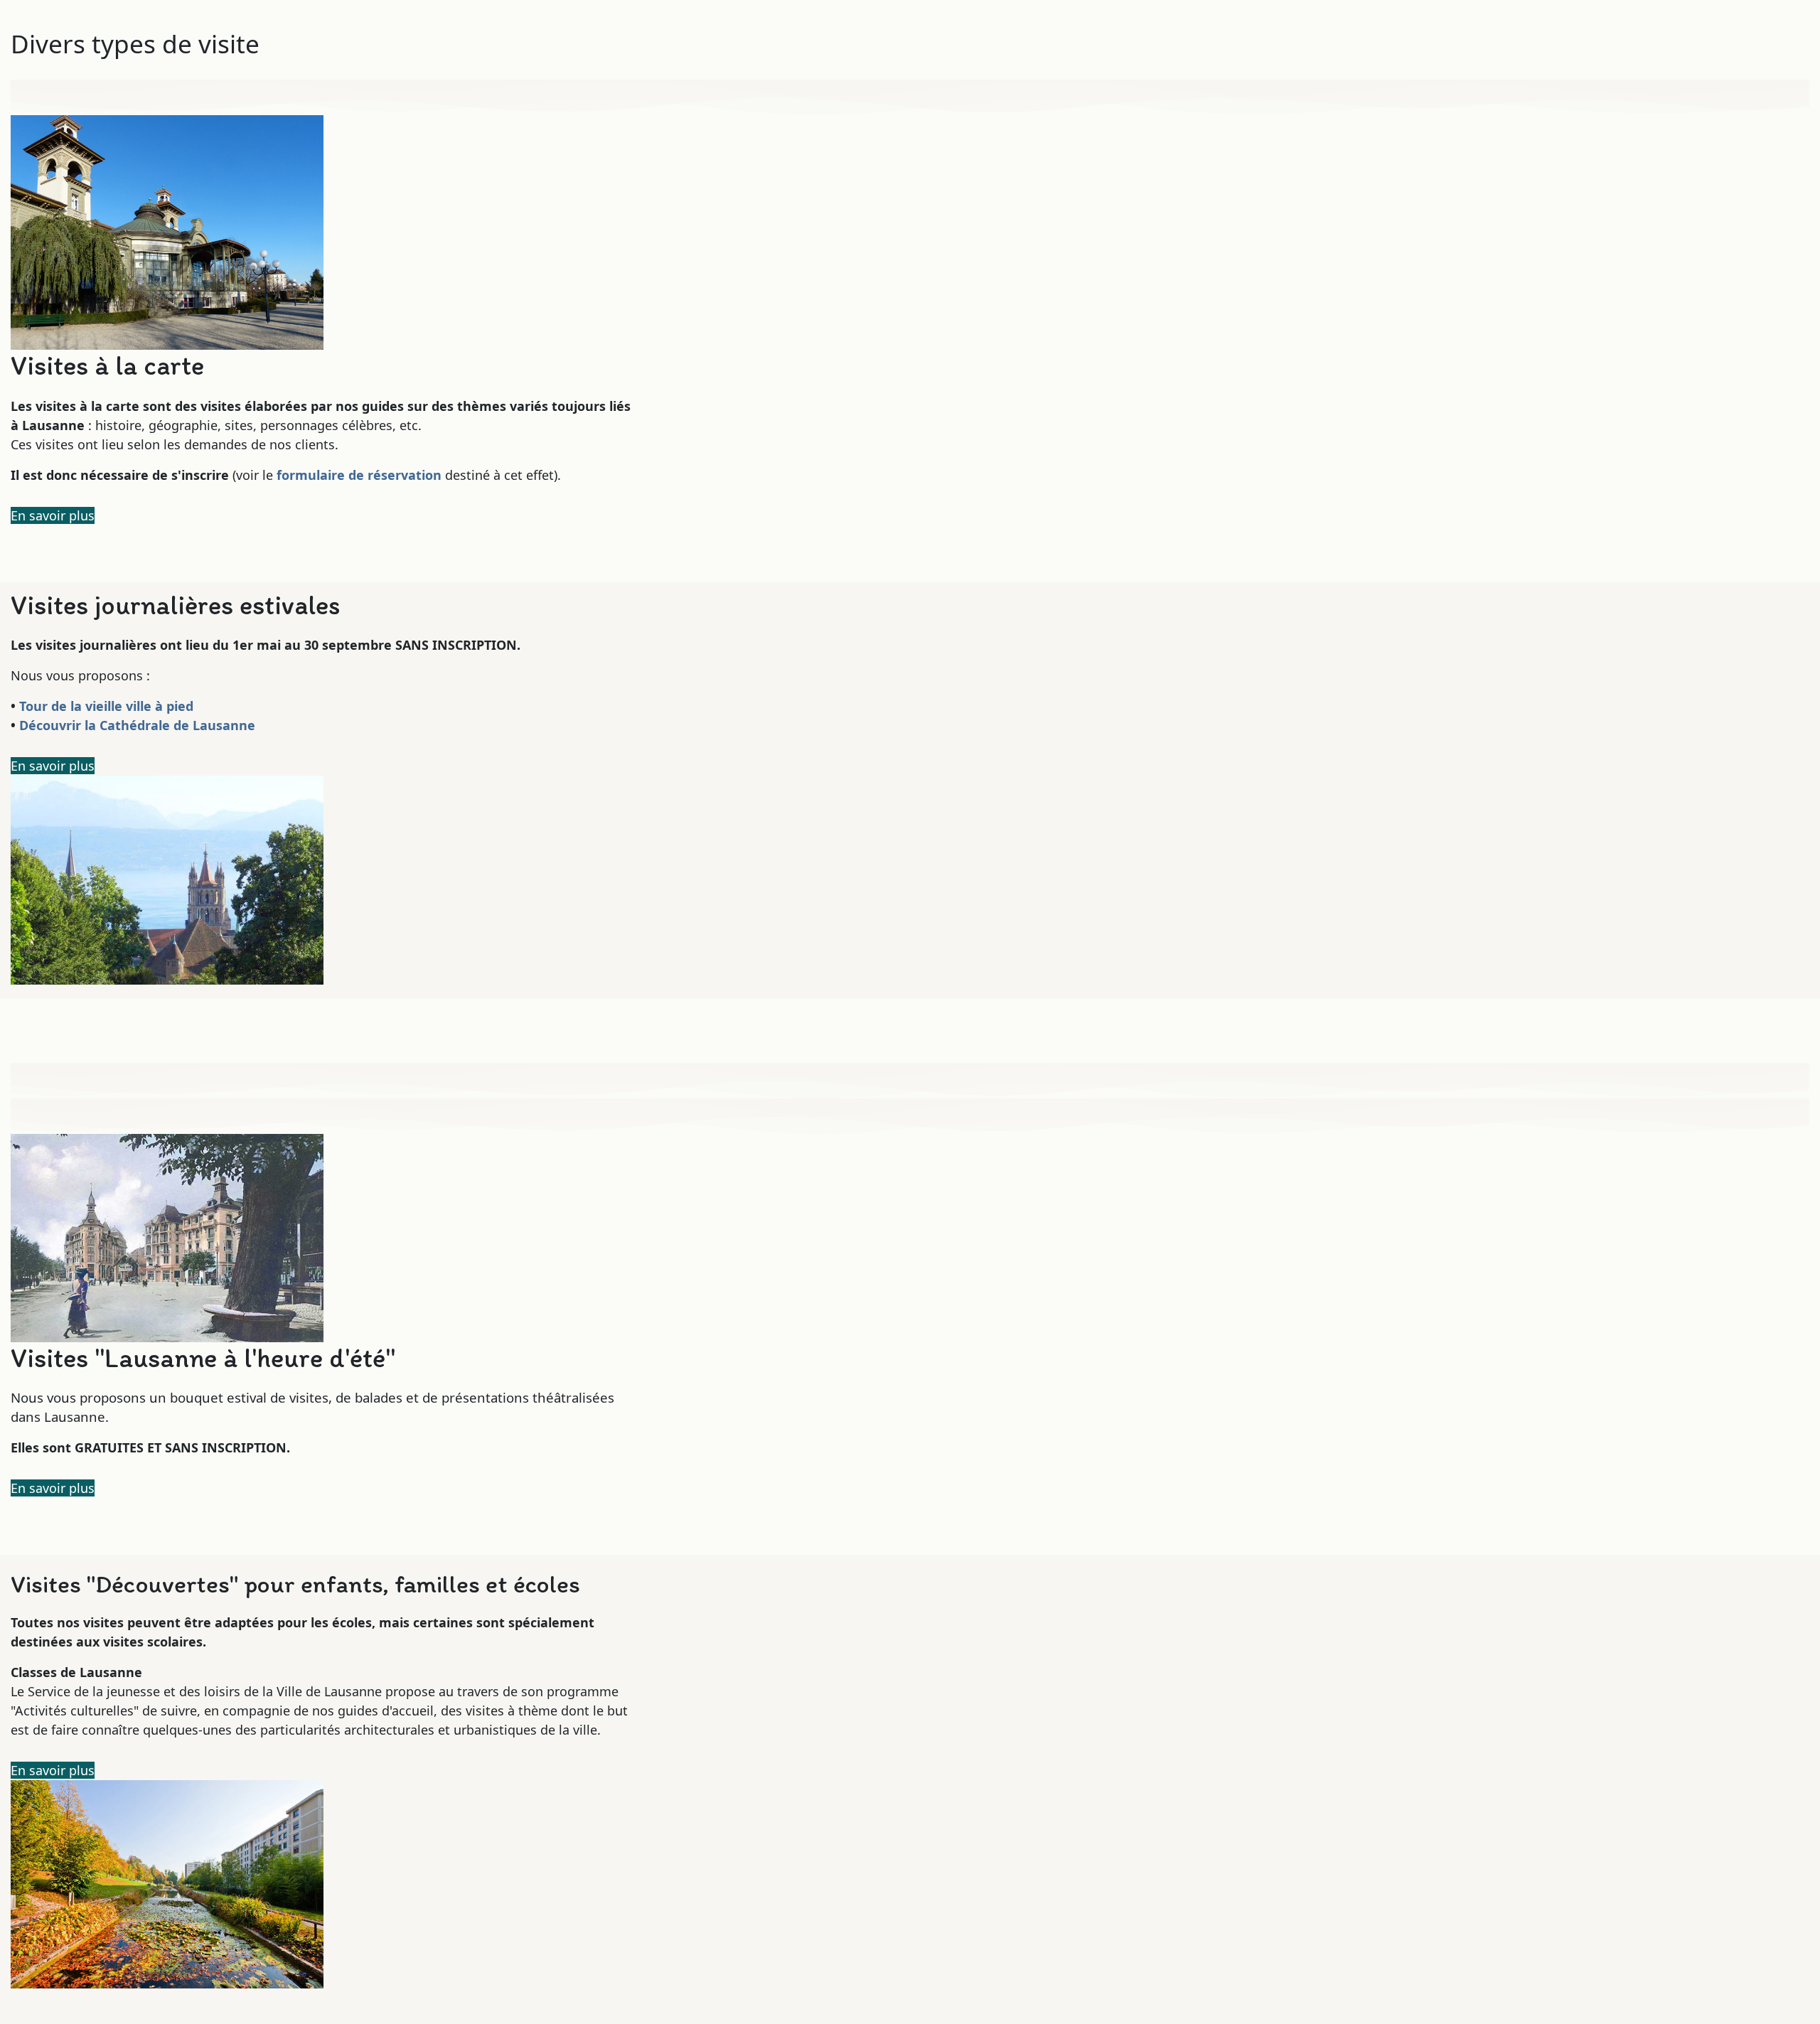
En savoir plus (53, 515)
